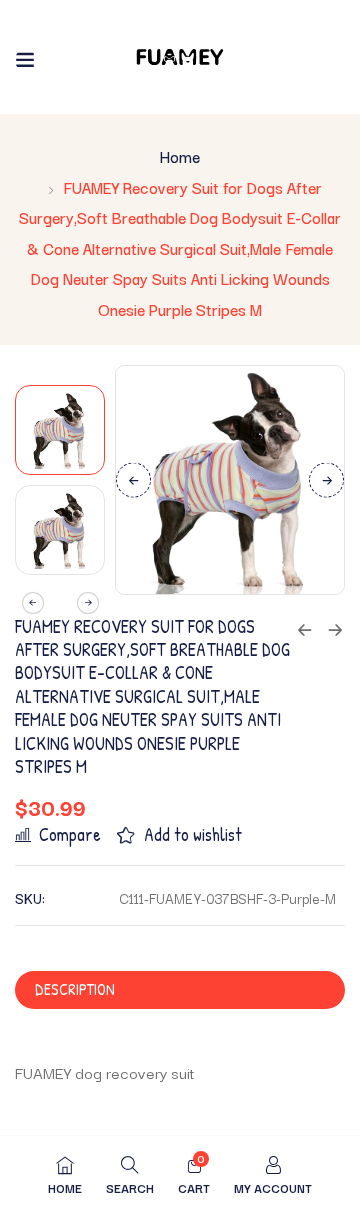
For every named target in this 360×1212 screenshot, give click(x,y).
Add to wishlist (193, 834)
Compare (70, 834)
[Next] (326, 479)
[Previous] (133, 479)
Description (75, 989)
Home (180, 156)
